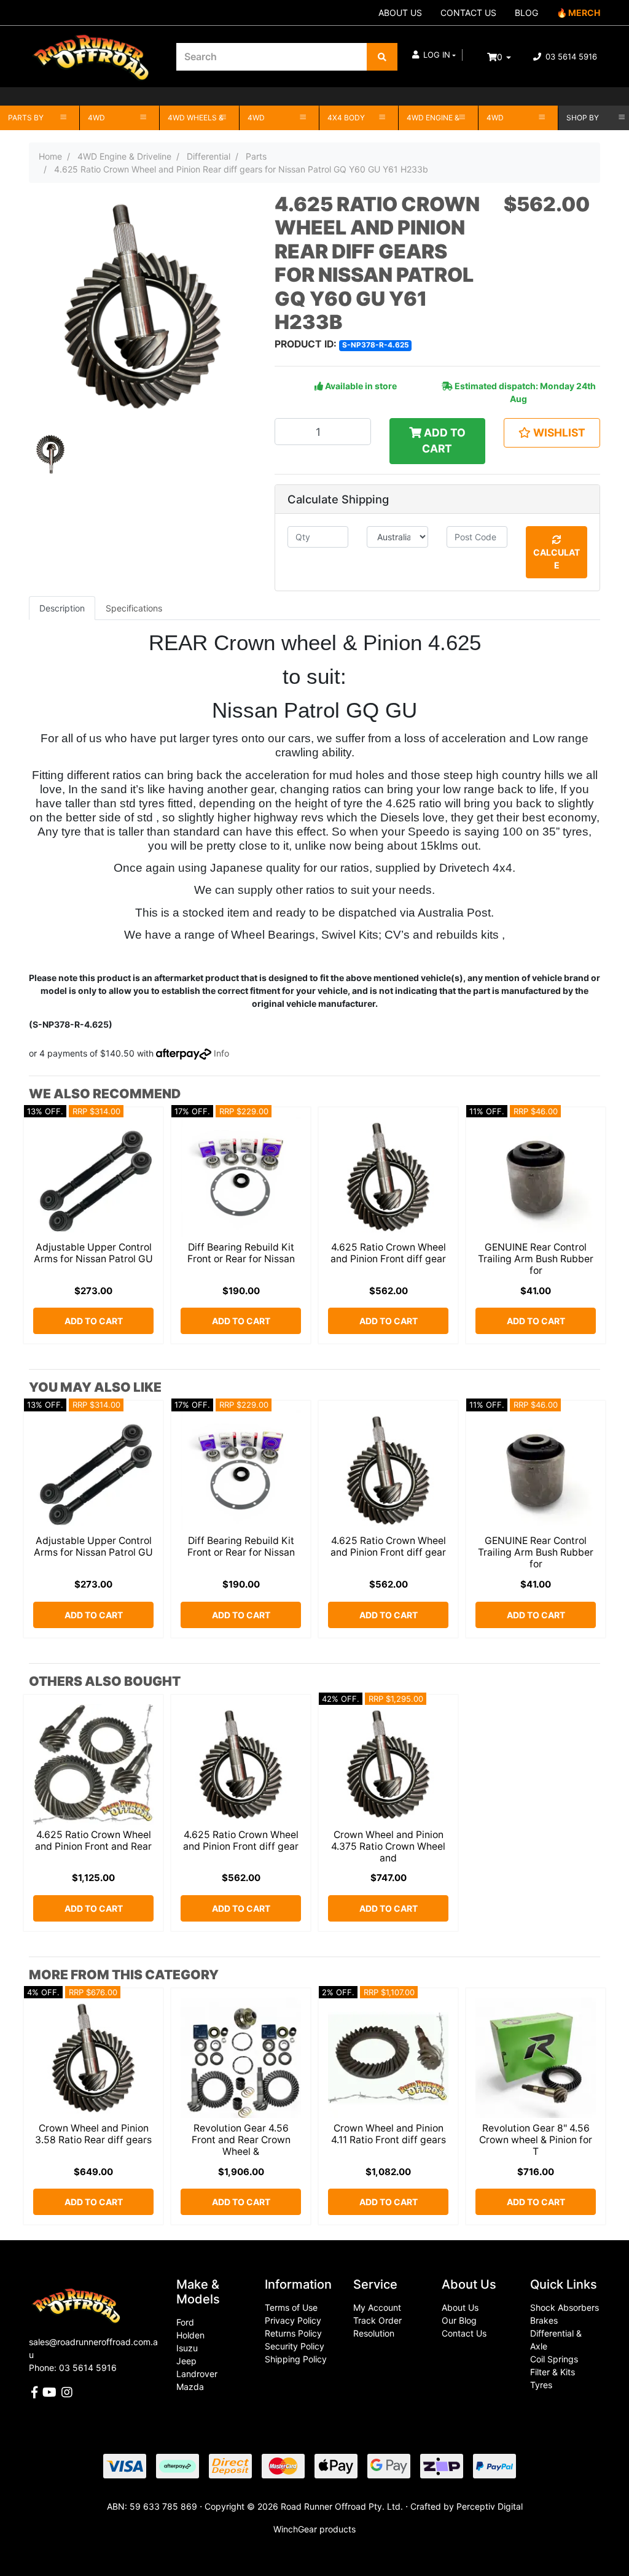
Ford (185, 2322)
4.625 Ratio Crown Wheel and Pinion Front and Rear (93, 1841)
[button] (434, 55)
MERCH (584, 13)
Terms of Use (291, 2307)
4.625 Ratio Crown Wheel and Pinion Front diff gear (388, 1253)
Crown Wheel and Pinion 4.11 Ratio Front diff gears (389, 2134)
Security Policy (295, 2346)
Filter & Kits (553, 2372)
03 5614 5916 (570, 56)
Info (221, 1053)
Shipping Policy (296, 2359)
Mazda (190, 2387)
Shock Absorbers (565, 2307)
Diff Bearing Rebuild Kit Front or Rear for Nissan (241, 1253)
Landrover (197, 2374)
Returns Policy (293, 2333)
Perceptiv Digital (490, 2506)
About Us (460, 2307)
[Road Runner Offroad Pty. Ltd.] (93, 51)
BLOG (526, 13)
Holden (190, 2335)
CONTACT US (468, 13)
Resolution (374, 2333)
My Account (377, 2307)
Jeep (186, 2361)
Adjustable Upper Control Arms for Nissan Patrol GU (93, 1253)
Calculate (557, 559)
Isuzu (187, 2348)
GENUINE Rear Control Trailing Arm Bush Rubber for (536, 1259)
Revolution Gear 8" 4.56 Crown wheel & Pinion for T (536, 2140)
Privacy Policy (293, 2320)
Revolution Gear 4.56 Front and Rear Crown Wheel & (241, 2140)
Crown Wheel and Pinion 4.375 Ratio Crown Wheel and (388, 1846)
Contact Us (464, 2333)
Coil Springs (554, 2359)
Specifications (134, 608)
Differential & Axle (556, 2340)
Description (62, 608)
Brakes (544, 2320)
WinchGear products (314, 2529)
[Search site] (382, 57)
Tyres (541, 2385)
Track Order (377, 2320)
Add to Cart (443, 440)
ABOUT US (400, 13)
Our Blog (459, 2320)
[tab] (62, 608)
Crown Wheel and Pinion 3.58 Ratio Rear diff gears (93, 2134)
